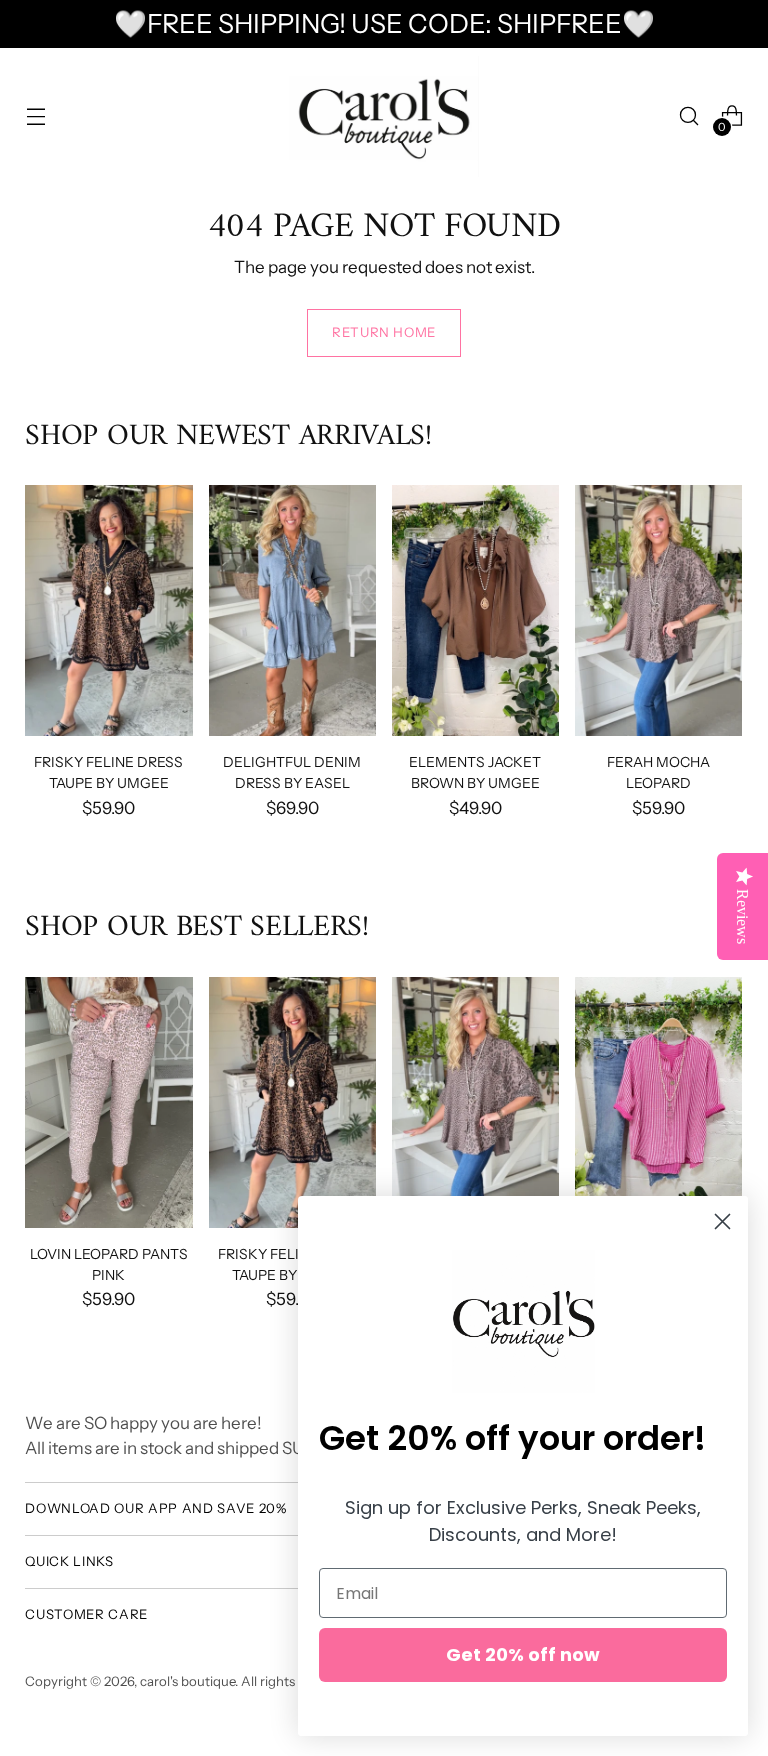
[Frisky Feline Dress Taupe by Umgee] (108, 610)
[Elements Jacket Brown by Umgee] (475, 610)
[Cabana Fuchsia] (658, 1102)
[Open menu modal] (35, 116)
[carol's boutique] (384, 116)
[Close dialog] (722, 1221)
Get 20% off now (523, 1654)
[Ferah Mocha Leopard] (658, 610)
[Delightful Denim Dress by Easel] (292, 610)
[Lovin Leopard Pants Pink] (108, 1102)
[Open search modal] (689, 116)
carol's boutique (187, 1681)
